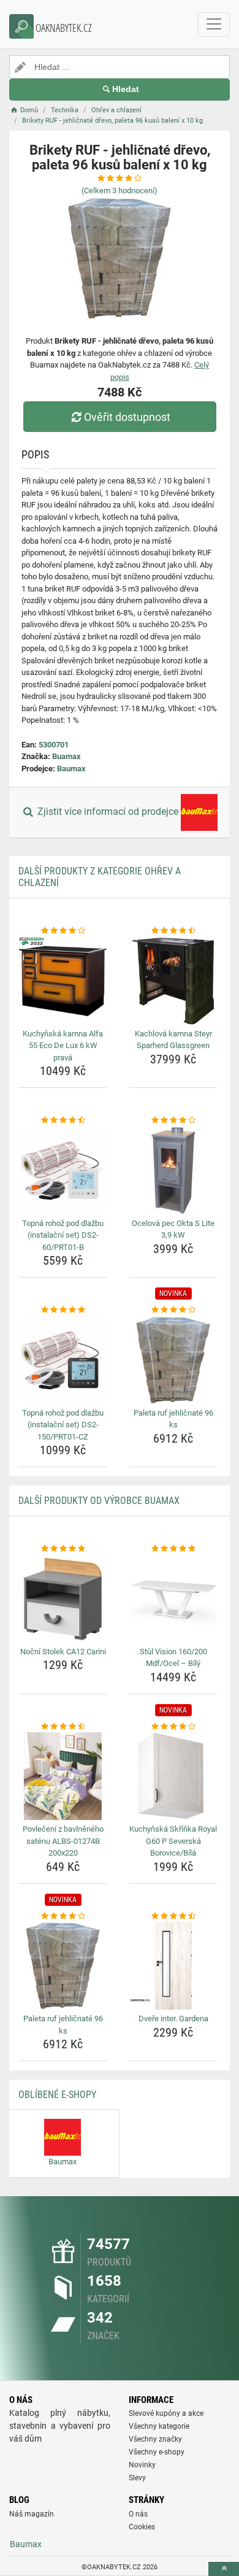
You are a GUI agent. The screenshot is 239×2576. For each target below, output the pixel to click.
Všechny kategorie (159, 2426)
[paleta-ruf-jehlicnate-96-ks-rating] (173, 1310)
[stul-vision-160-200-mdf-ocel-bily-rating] (173, 1549)
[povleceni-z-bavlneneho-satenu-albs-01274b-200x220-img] (63, 1776)
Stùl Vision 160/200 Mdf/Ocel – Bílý (173, 1658)
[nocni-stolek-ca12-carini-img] (63, 1599)
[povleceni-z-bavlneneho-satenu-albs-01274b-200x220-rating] (63, 1727)
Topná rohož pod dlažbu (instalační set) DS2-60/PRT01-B (63, 1235)
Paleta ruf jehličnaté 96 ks (173, 1419)
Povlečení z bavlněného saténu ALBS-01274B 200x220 (63, 1841)
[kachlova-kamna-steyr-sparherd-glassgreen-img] (173, 981)
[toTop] (224, 2569)
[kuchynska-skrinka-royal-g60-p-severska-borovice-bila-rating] (173, 1727)
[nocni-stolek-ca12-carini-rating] (63, 1549)
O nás (138, 2514)
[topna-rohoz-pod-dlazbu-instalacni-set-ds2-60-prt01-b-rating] (63, 1120)
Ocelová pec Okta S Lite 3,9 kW (173, 1229)
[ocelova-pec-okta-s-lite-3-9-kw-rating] (173, 1120)
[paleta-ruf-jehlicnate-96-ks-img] (173, 1360)
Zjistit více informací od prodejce (108, 812)
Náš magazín (32, 2514)
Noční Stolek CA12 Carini (63, 1652)
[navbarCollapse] (214, 25)
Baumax (71, 769)
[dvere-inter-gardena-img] (173, 1966)
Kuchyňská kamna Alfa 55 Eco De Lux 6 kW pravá (63, 1046)
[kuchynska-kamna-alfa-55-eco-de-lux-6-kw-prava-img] (63, 981)
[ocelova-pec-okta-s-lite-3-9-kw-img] (173, 1170)
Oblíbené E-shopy (57, 2095)
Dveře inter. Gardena (173, 2019)
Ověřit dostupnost (127, 417)
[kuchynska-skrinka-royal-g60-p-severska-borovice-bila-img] (173, 1776)
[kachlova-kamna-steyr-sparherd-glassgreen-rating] (173, 931)
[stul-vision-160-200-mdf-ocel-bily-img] (173, 1599)
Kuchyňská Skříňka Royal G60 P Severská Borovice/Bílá (173, 1841)
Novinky (142, 2465)
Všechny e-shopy (157, 2452)
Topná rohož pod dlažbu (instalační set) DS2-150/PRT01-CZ (63, 1425)
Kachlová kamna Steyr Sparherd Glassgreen (173, 1040)
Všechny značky (155, 2439)
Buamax (66, 756)
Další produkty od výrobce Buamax (99, 1501)
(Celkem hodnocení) (120, 191)
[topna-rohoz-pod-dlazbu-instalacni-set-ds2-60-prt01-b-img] (63, 1170)
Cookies (142, 2527)
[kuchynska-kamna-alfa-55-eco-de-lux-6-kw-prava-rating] (63, 931)
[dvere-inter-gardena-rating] (173, 1916)
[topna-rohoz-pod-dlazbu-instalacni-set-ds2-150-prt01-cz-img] (63, 1360)
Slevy (137, 2478)
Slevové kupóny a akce (166, 2413)
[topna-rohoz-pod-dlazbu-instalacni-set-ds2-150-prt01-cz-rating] (63, 1310)
